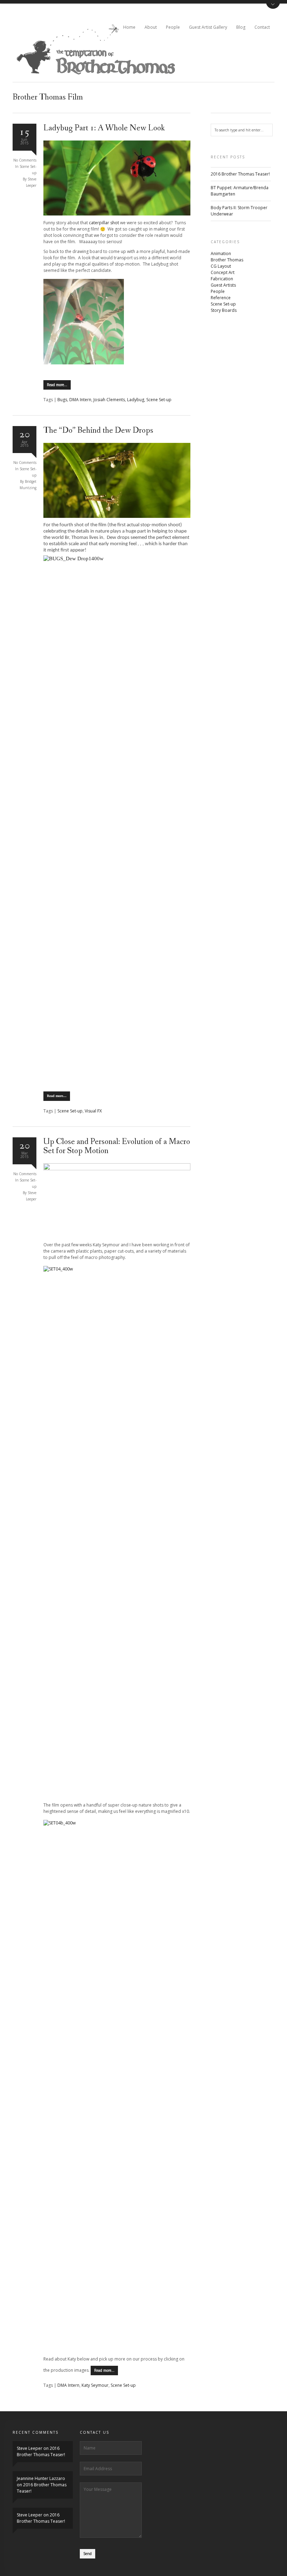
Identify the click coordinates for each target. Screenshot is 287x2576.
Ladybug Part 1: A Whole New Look (104, 128)
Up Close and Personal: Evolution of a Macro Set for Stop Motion (117, 1146)
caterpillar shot (104, 223)
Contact (262, 27)
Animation (221, 254)
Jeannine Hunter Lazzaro (41, 2478)
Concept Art (223, 272)
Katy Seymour (95, 2385)
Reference (221, 298)
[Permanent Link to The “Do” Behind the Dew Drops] (117, 516)
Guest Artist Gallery (208, 27)
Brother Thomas (227, 260)
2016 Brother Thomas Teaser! (240, 174)
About (151, 27)
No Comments (25, 160)
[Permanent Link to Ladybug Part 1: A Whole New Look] (117, 214)
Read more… (57, 385)
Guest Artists (223, 285)
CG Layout (221, 266)
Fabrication (222, 279)
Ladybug (136, 400)
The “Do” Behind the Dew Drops (98, 430)
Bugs (62, 400)
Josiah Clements (109, 400)
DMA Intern (80, 400)
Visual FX (93, 1111)
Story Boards (224, 310)
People (173, 27)
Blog (241, 27)
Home (129, 27)
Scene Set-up (159, 400)
